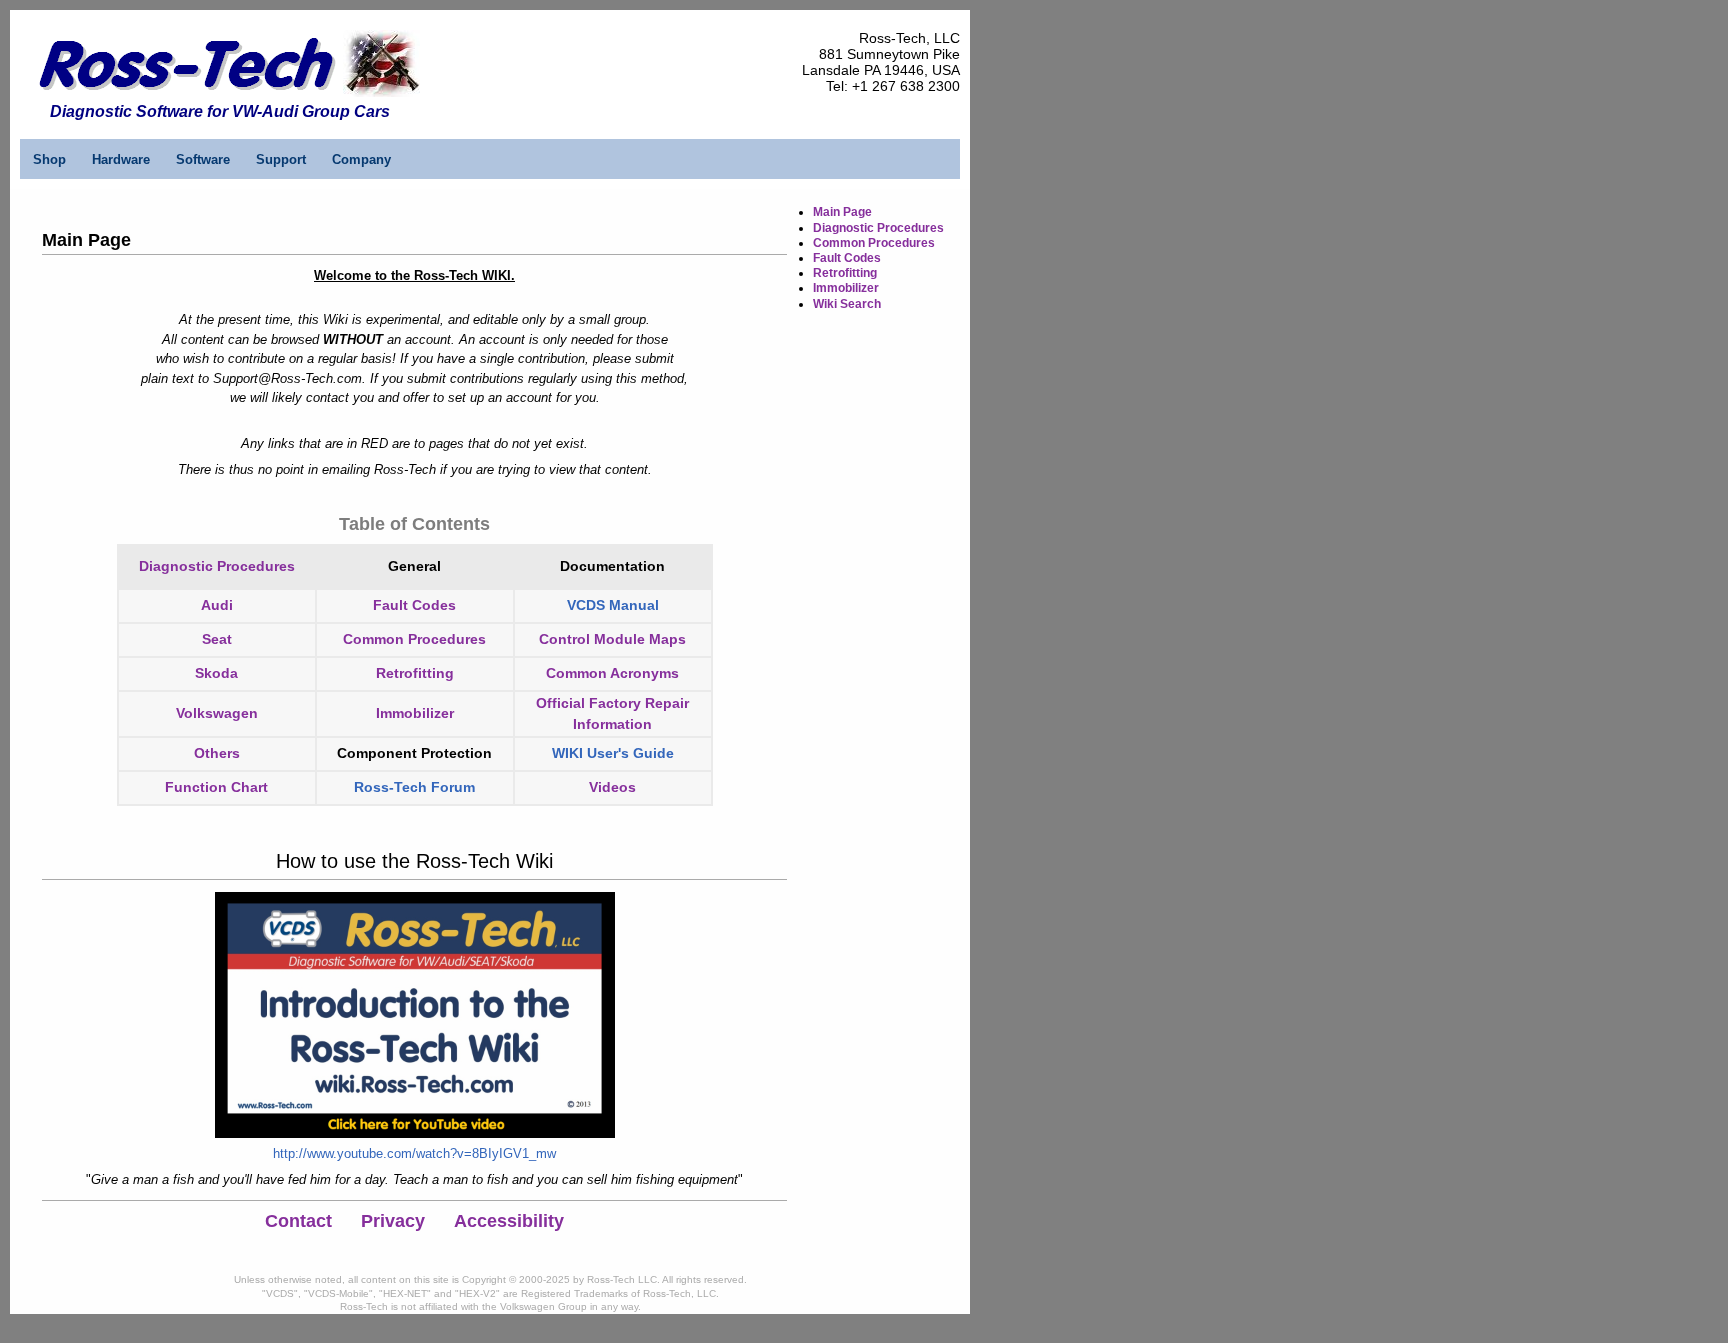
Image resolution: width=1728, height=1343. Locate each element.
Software (203, 159)
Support (281, 159)
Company (361, 159)
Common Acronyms (612, 673)
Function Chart (216, 787)
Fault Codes (847, 258)
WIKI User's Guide (613, 753)
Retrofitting (415, 673)
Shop (49, 159)
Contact (298, 1221)
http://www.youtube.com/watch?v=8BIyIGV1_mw (414, 1153)
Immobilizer (415, 713)
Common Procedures (414, 639)
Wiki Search (847, 304)
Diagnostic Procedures (217, 566)
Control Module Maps (612, 639)
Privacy (393, 1221)
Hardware (121, 159)
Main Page (842, 212)
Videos (612, 787)
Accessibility (509, 1221)
